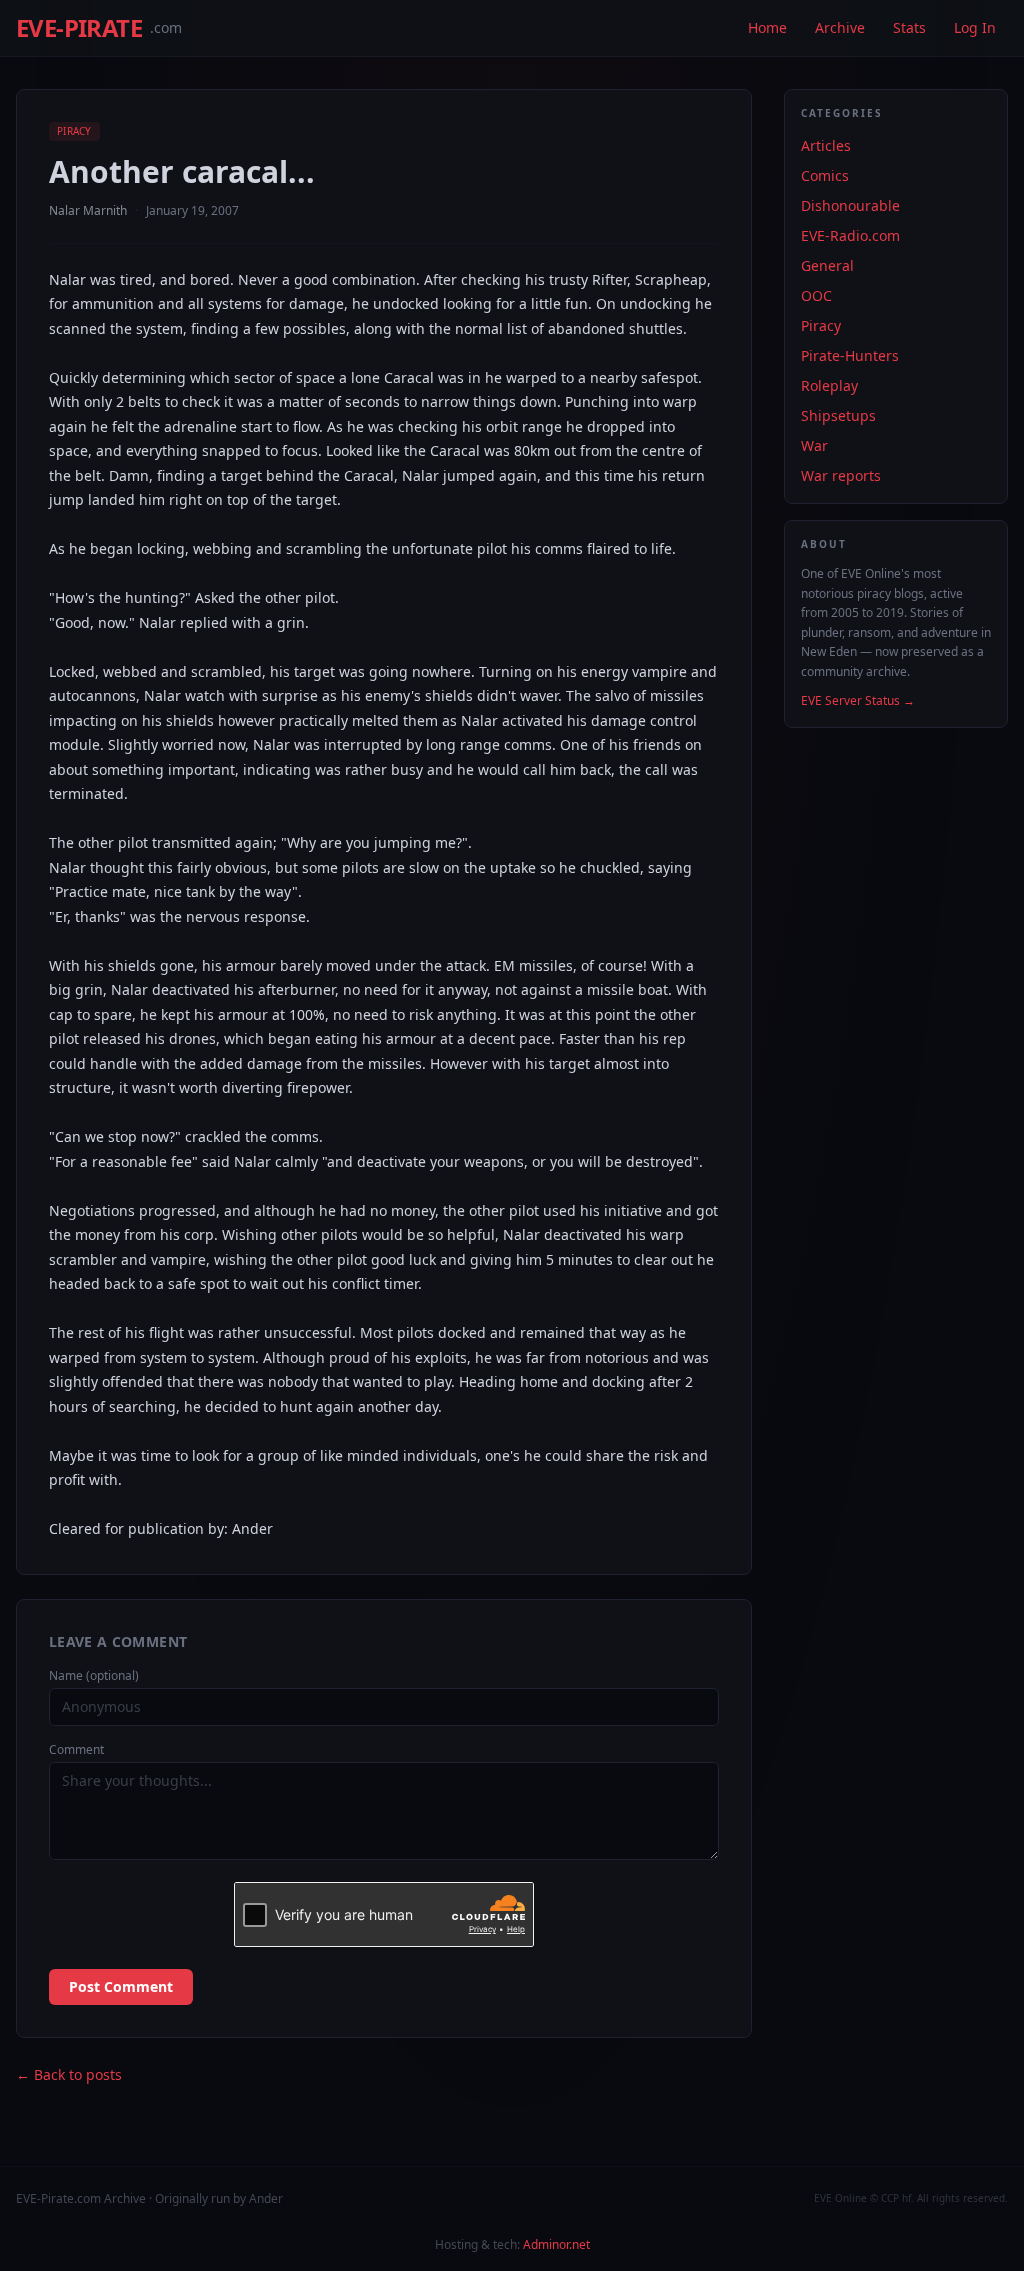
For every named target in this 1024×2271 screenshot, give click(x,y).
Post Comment (121, 1986)
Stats (909, 27)
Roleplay (829, 385)
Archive (840, 27)
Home (767, 27)
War (814, 445)
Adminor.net (556, 2244)
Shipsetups (838, 415)
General (827, 265)
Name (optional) (94, 1676)
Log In (975, 27)
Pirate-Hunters (850, 355)
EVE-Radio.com (850, 235)
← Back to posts (69, 2074)
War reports (841, 475)
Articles (826, 145)
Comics (825, 175)
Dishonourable (850, 205)
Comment (76, 1750)
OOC (816, 295)
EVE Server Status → (858, 701)
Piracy (74, 131)
